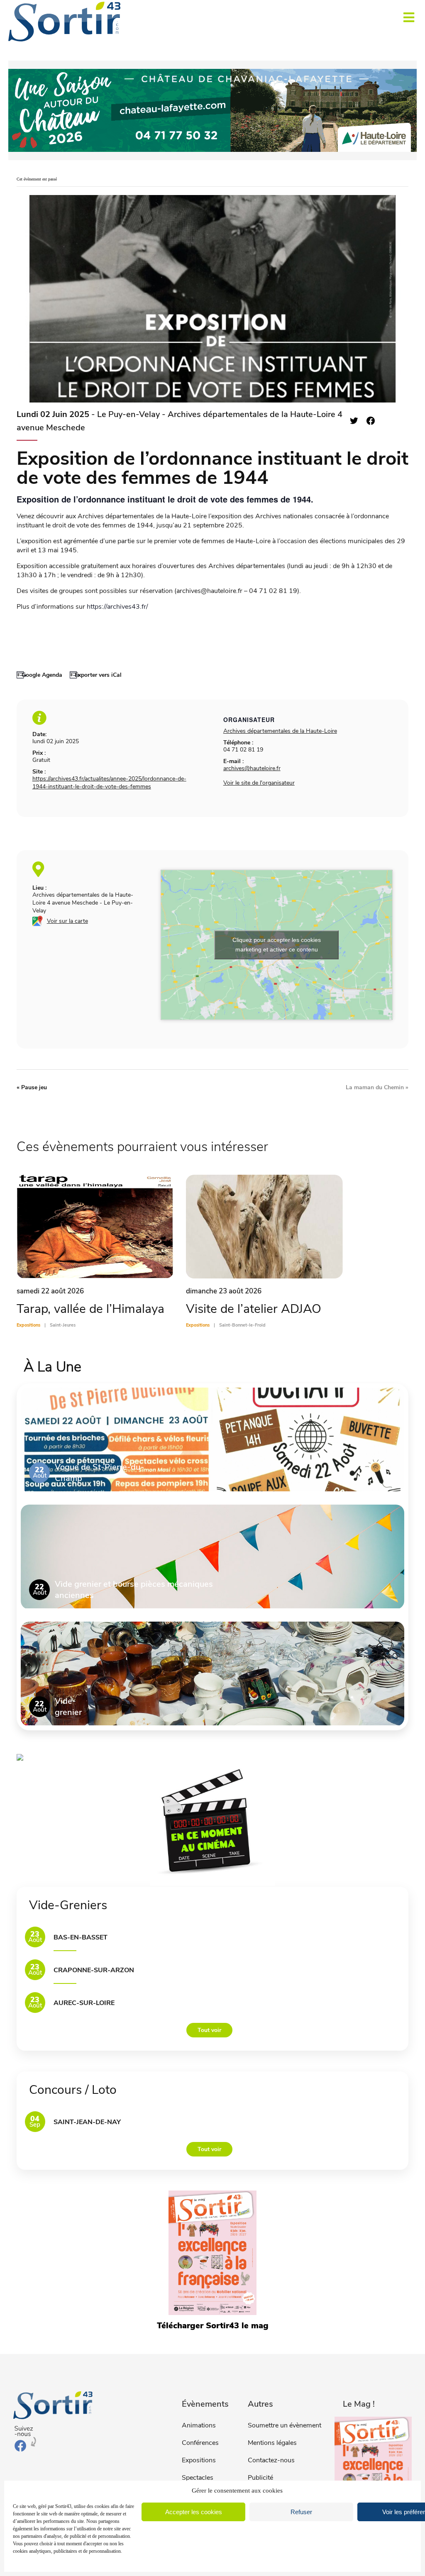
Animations (199, 2425)
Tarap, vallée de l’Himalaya (90, 1309)
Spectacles (198, 2478)
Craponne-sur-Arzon (94, 1970)
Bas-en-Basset (81, 1937)
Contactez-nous (271, 2460)
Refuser (301, 2512)
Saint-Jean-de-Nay (87, 2122)
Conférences (200, 2443)
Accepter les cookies (194, 2512)
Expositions (199, 2460)
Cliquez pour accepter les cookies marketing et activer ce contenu (277, 945)
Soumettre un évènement (285, 2425)
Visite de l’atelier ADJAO (254, 1309)
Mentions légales (272, 2443)
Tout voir (209, 2030)
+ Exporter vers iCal (96, 675)
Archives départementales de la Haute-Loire (280, 731)
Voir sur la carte (67, 921)
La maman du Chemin (377, 1087)
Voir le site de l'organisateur (259, 783)
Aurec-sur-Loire (84, 2003)
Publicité (260, 2478)
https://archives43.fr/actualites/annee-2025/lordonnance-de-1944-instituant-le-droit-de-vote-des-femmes (109, 783)
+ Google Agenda (39, 675)
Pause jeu (32, 1087)
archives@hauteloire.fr (252, 768)
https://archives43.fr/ (117, 607)
